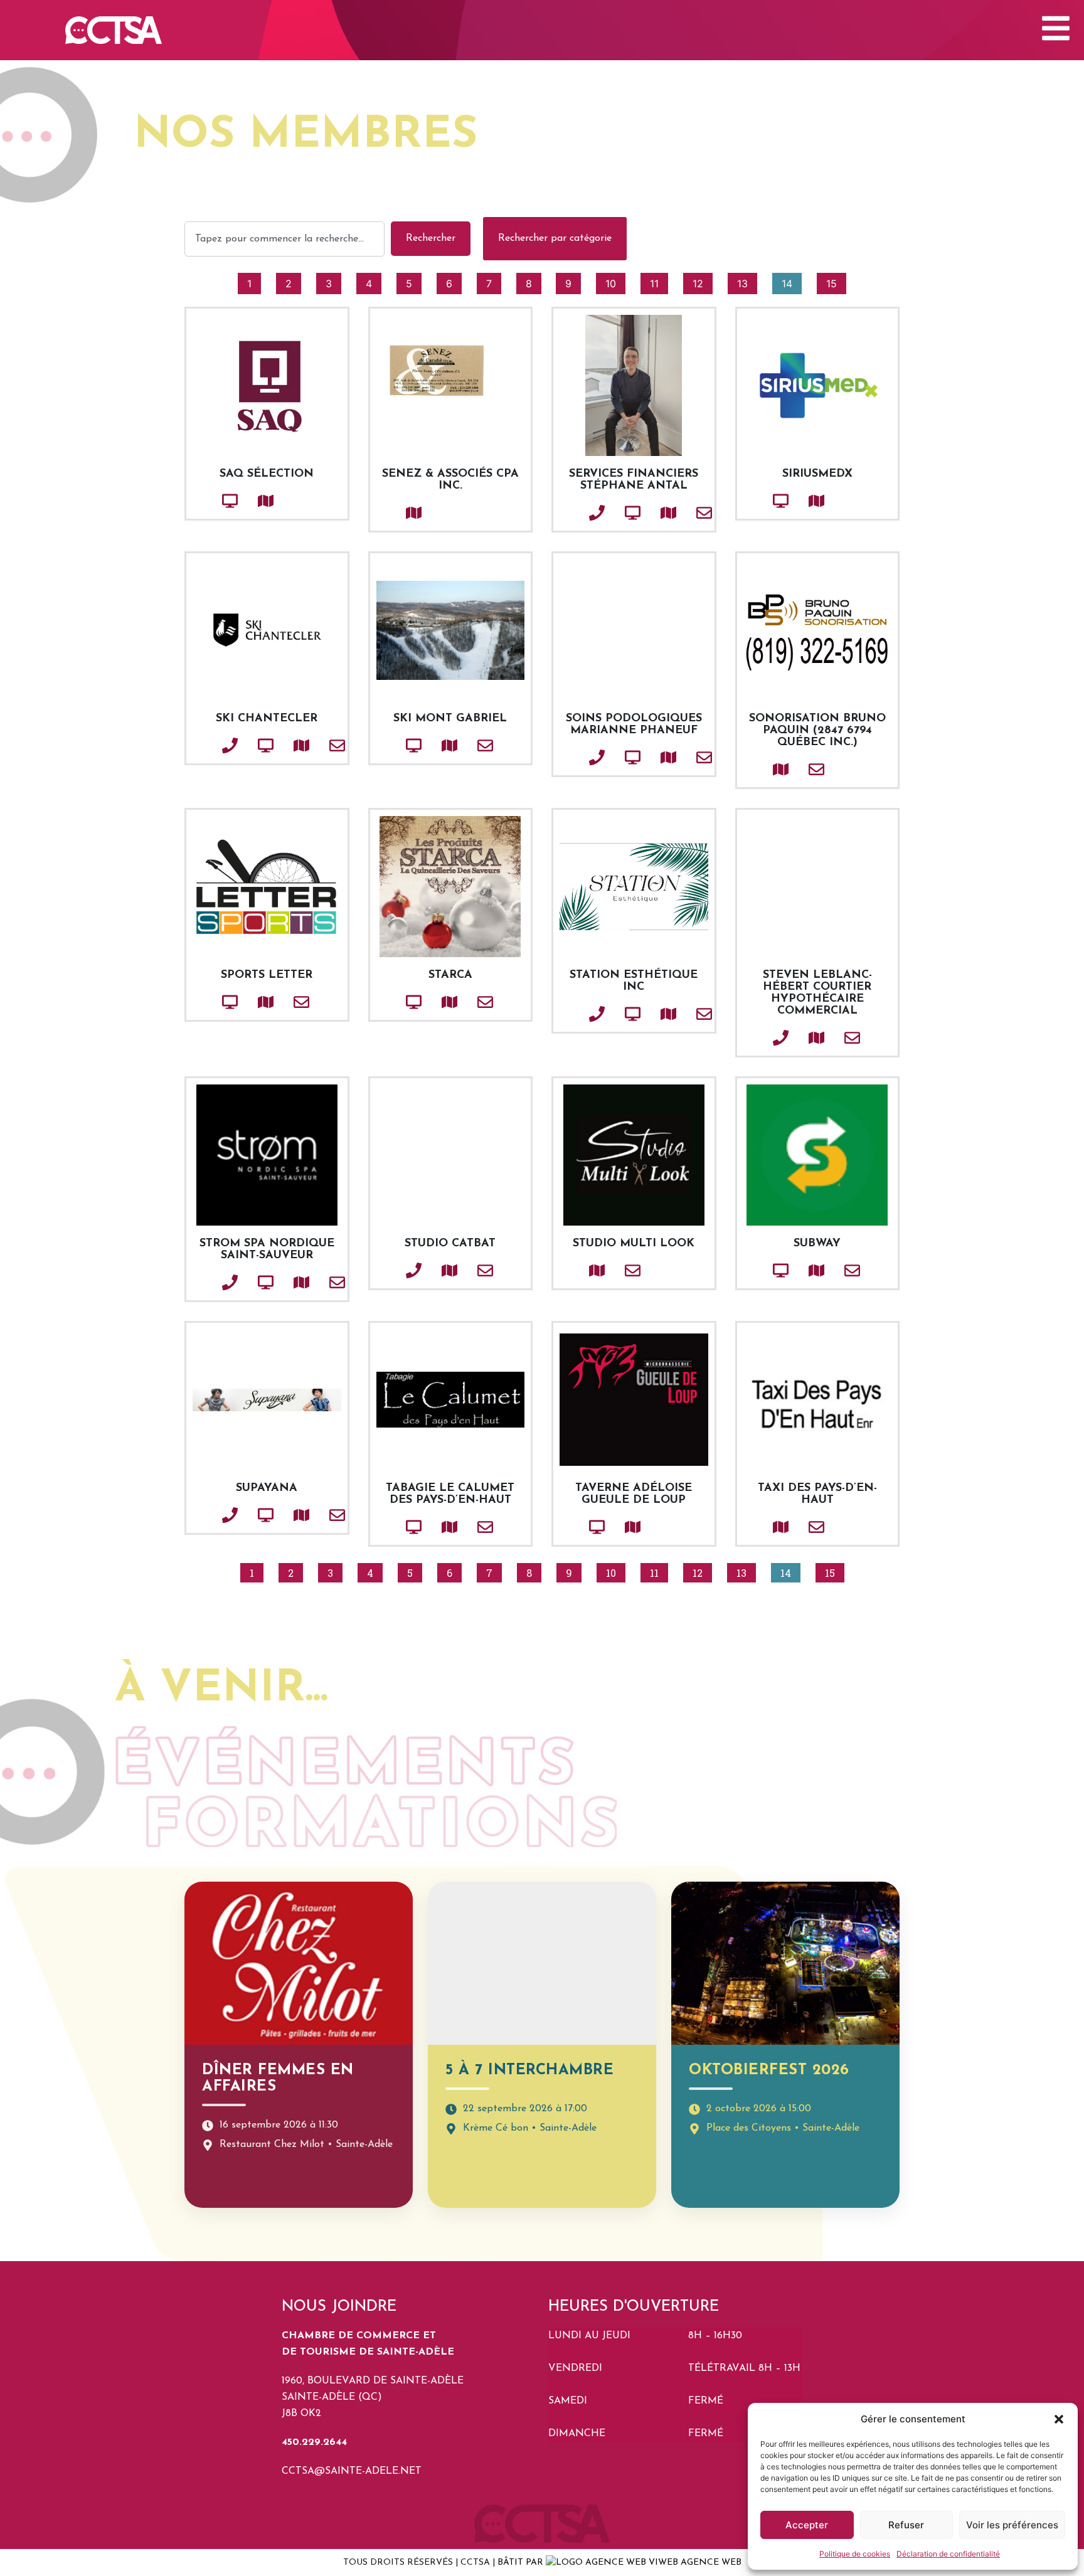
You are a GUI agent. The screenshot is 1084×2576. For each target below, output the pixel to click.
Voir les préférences (1012, 2525)
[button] (1059, 2419)
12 (702, 281)
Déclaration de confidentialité (948, 2554)
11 (659, 281)
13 (747, 281)
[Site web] (209, 501)
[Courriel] (683, 513)
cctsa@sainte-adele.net (352, 2471)
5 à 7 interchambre (529, 2070)
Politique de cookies (855, 2554)
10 (615, 281)
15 (836, 281)
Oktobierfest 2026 (769, 2070)
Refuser (906, 2525)
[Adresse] (245, 501)
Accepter (807, 2525)
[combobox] (284, 239)
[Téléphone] (576, 513)
